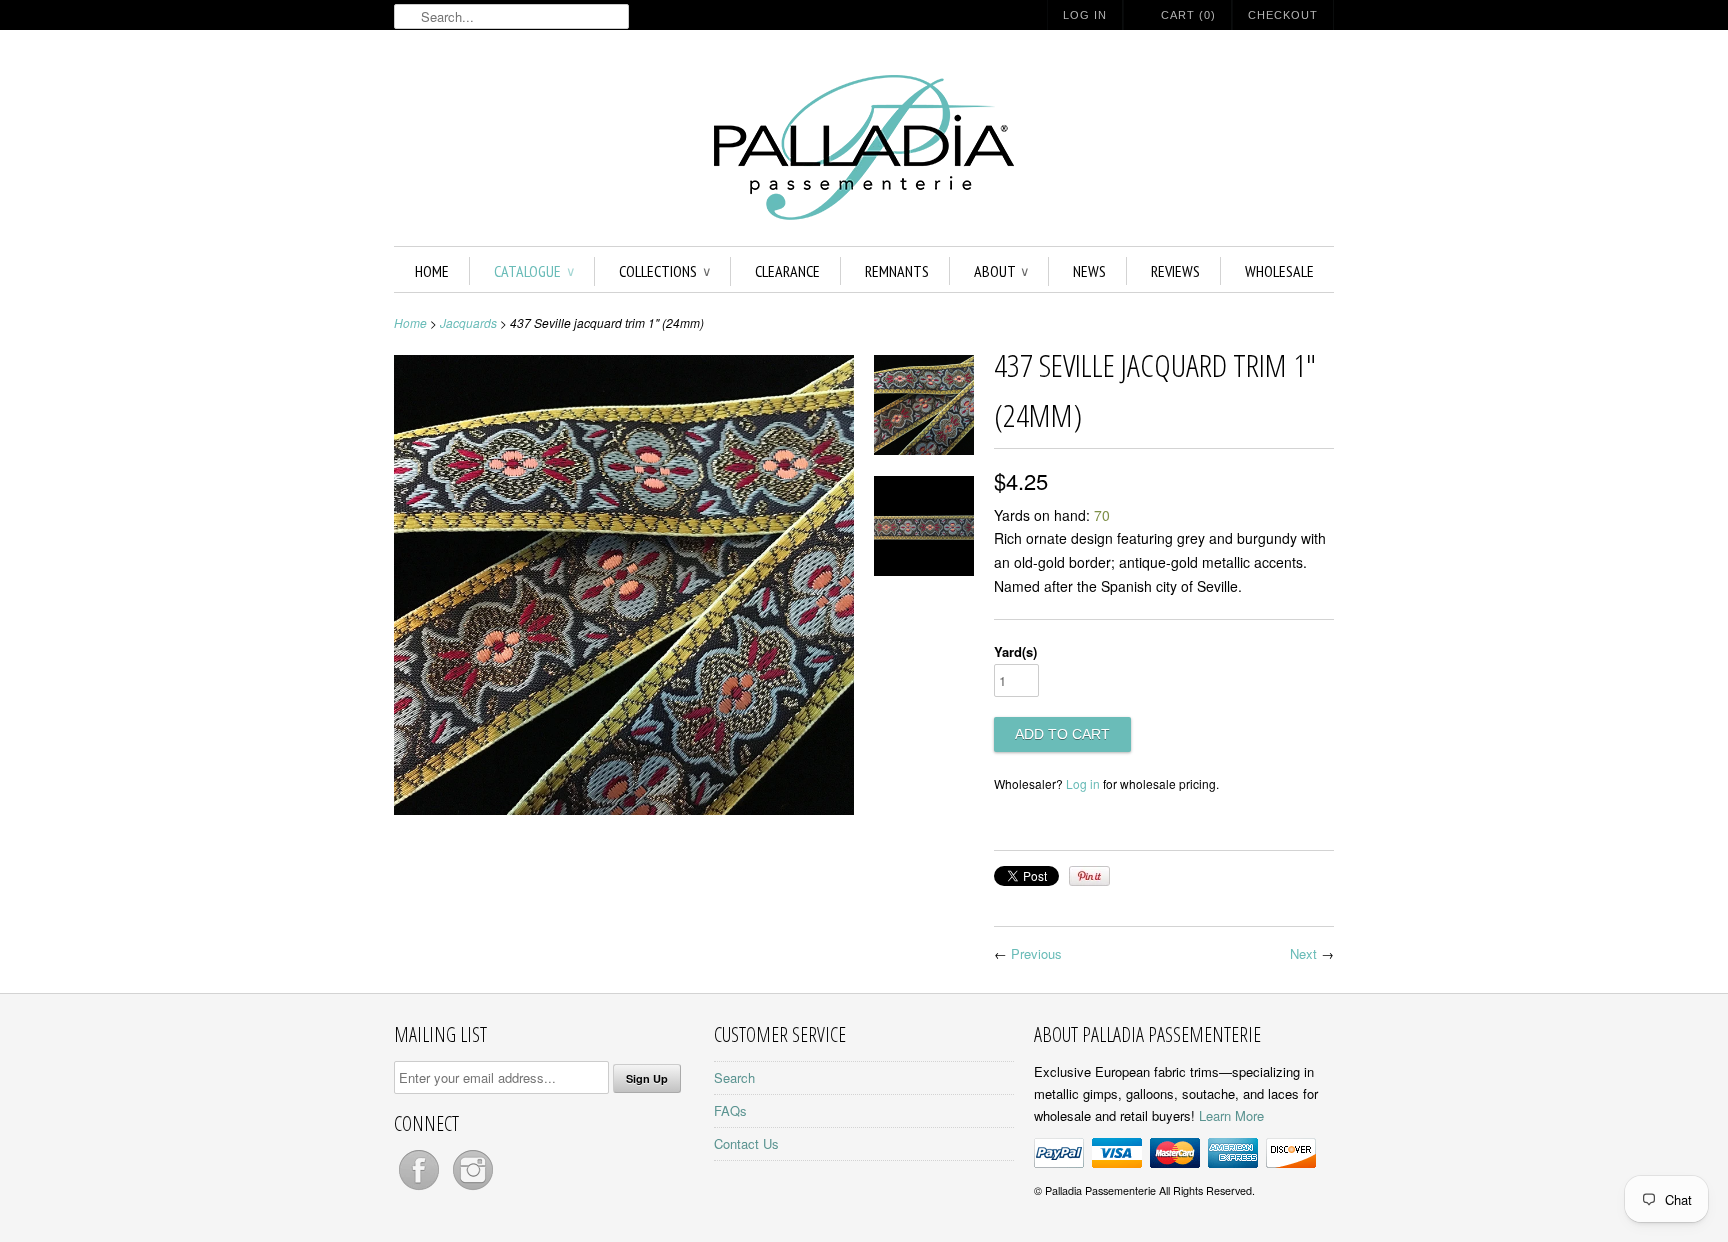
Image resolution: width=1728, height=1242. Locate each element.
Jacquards (468, 322)
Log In (1085, 15)
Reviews (1175, 271)
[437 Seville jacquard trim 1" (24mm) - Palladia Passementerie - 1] (924, 408)
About (1001, 271)
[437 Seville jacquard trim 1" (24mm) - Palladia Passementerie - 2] (924, 529)
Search (734, 1077)
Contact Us (746, 1143)
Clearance (787, 271)
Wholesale (1279, 271)
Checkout (1283, 15)
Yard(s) (1015, 651)
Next (1303, 953)
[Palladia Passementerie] (864, 150)
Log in (1083, 783)
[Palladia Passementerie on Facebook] (421, 1189)
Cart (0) (1188, 15)
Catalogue (534, 271)
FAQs (730, 1110)
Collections (664, 271)
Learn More (1231, 1115)
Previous (1036, 953)
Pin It (1089, 876)
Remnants (897, 271)
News (1089, 271)
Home (432, 271)
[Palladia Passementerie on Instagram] (473, 1189)
